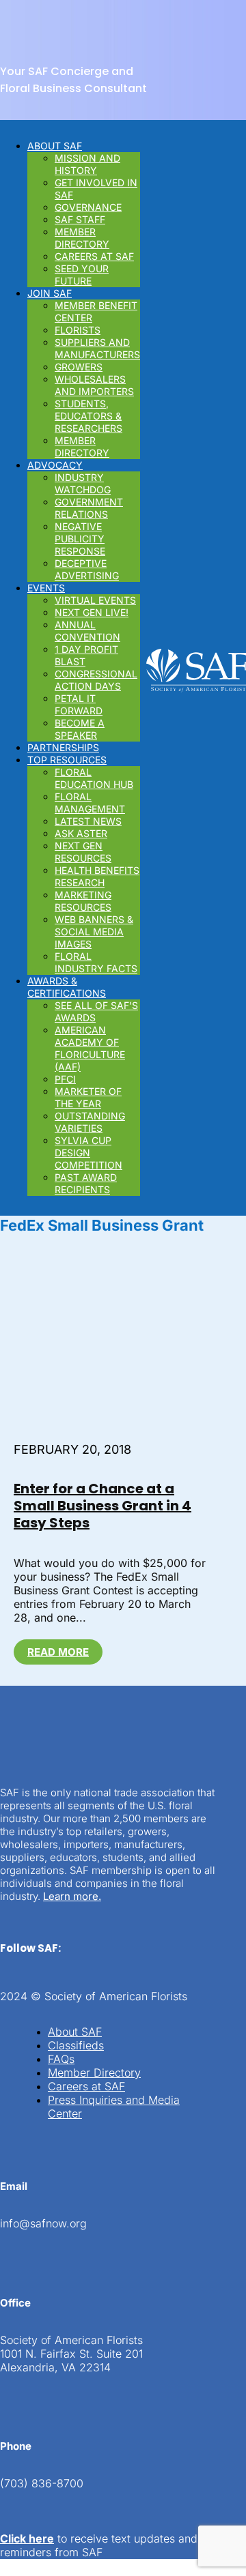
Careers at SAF (94, 256)
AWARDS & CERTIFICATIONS (67, 987)
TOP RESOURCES (67, 760)
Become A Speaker (80, 729)
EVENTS (46, 588)
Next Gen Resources (83, 852)
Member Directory (82, 238)
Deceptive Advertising (87, 569)
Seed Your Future (82, 275)
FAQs (61, 2059)
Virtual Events (95, 600)
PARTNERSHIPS (63, 747)
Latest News (88, 821)
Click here (27, 2538)
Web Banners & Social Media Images (94, 932)
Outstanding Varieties (90, 1122)
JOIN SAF (50, 293)
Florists (78, 330)
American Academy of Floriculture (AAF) (90, 1048)
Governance (88, 207)
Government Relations (89, 508)
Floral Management (90, 803)
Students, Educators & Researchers (88, 416)
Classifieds (76, 2045)
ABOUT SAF (55, 146)
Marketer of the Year (88, 1097)
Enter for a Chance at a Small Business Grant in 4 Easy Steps (102, 1506)
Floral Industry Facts (96, 962)
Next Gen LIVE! (92, 612)
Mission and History (87, 164)
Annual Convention (87, 631)
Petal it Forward (79, 704)
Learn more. (72, 1896)
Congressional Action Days (96, 680)
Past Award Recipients (86, 1183)
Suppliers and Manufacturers (97, 348)
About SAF (75, 2032)
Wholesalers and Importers (94, 385)
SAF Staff (80, 219)
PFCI (65, 1079)
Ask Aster (81, 833)
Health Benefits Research (97, 876)
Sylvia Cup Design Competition (88, 1153)
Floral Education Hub (94, 778)
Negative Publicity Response (80, 539)
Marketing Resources (83, 901)
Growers (79, 367)
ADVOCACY (55, 465)
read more (58, 1652)
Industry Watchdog (83, 483)
